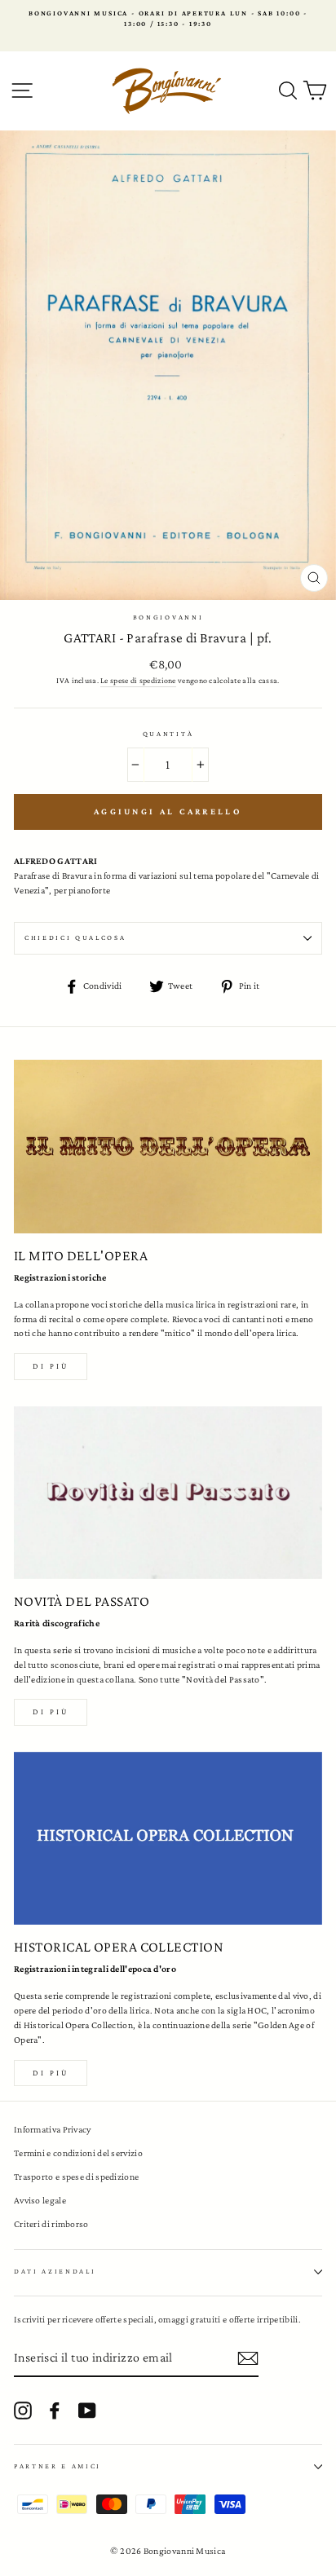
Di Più (51, 2073)
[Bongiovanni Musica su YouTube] (87, 2411)
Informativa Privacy (53, 2129)
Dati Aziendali (55, 2271)
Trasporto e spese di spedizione (76, 2177)
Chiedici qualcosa (75, 937)
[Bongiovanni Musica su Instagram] (23, 2411)
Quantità (168, 734)
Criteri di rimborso (51, 2224)
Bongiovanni (168, 617)
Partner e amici (57, 2466)
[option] (168, 19)
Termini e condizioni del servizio (78, 2153)
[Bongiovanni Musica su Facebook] (55, 2411)
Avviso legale (40, 2200)
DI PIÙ (51, 1711)
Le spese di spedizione (138, 680)
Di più (51, 1366)
